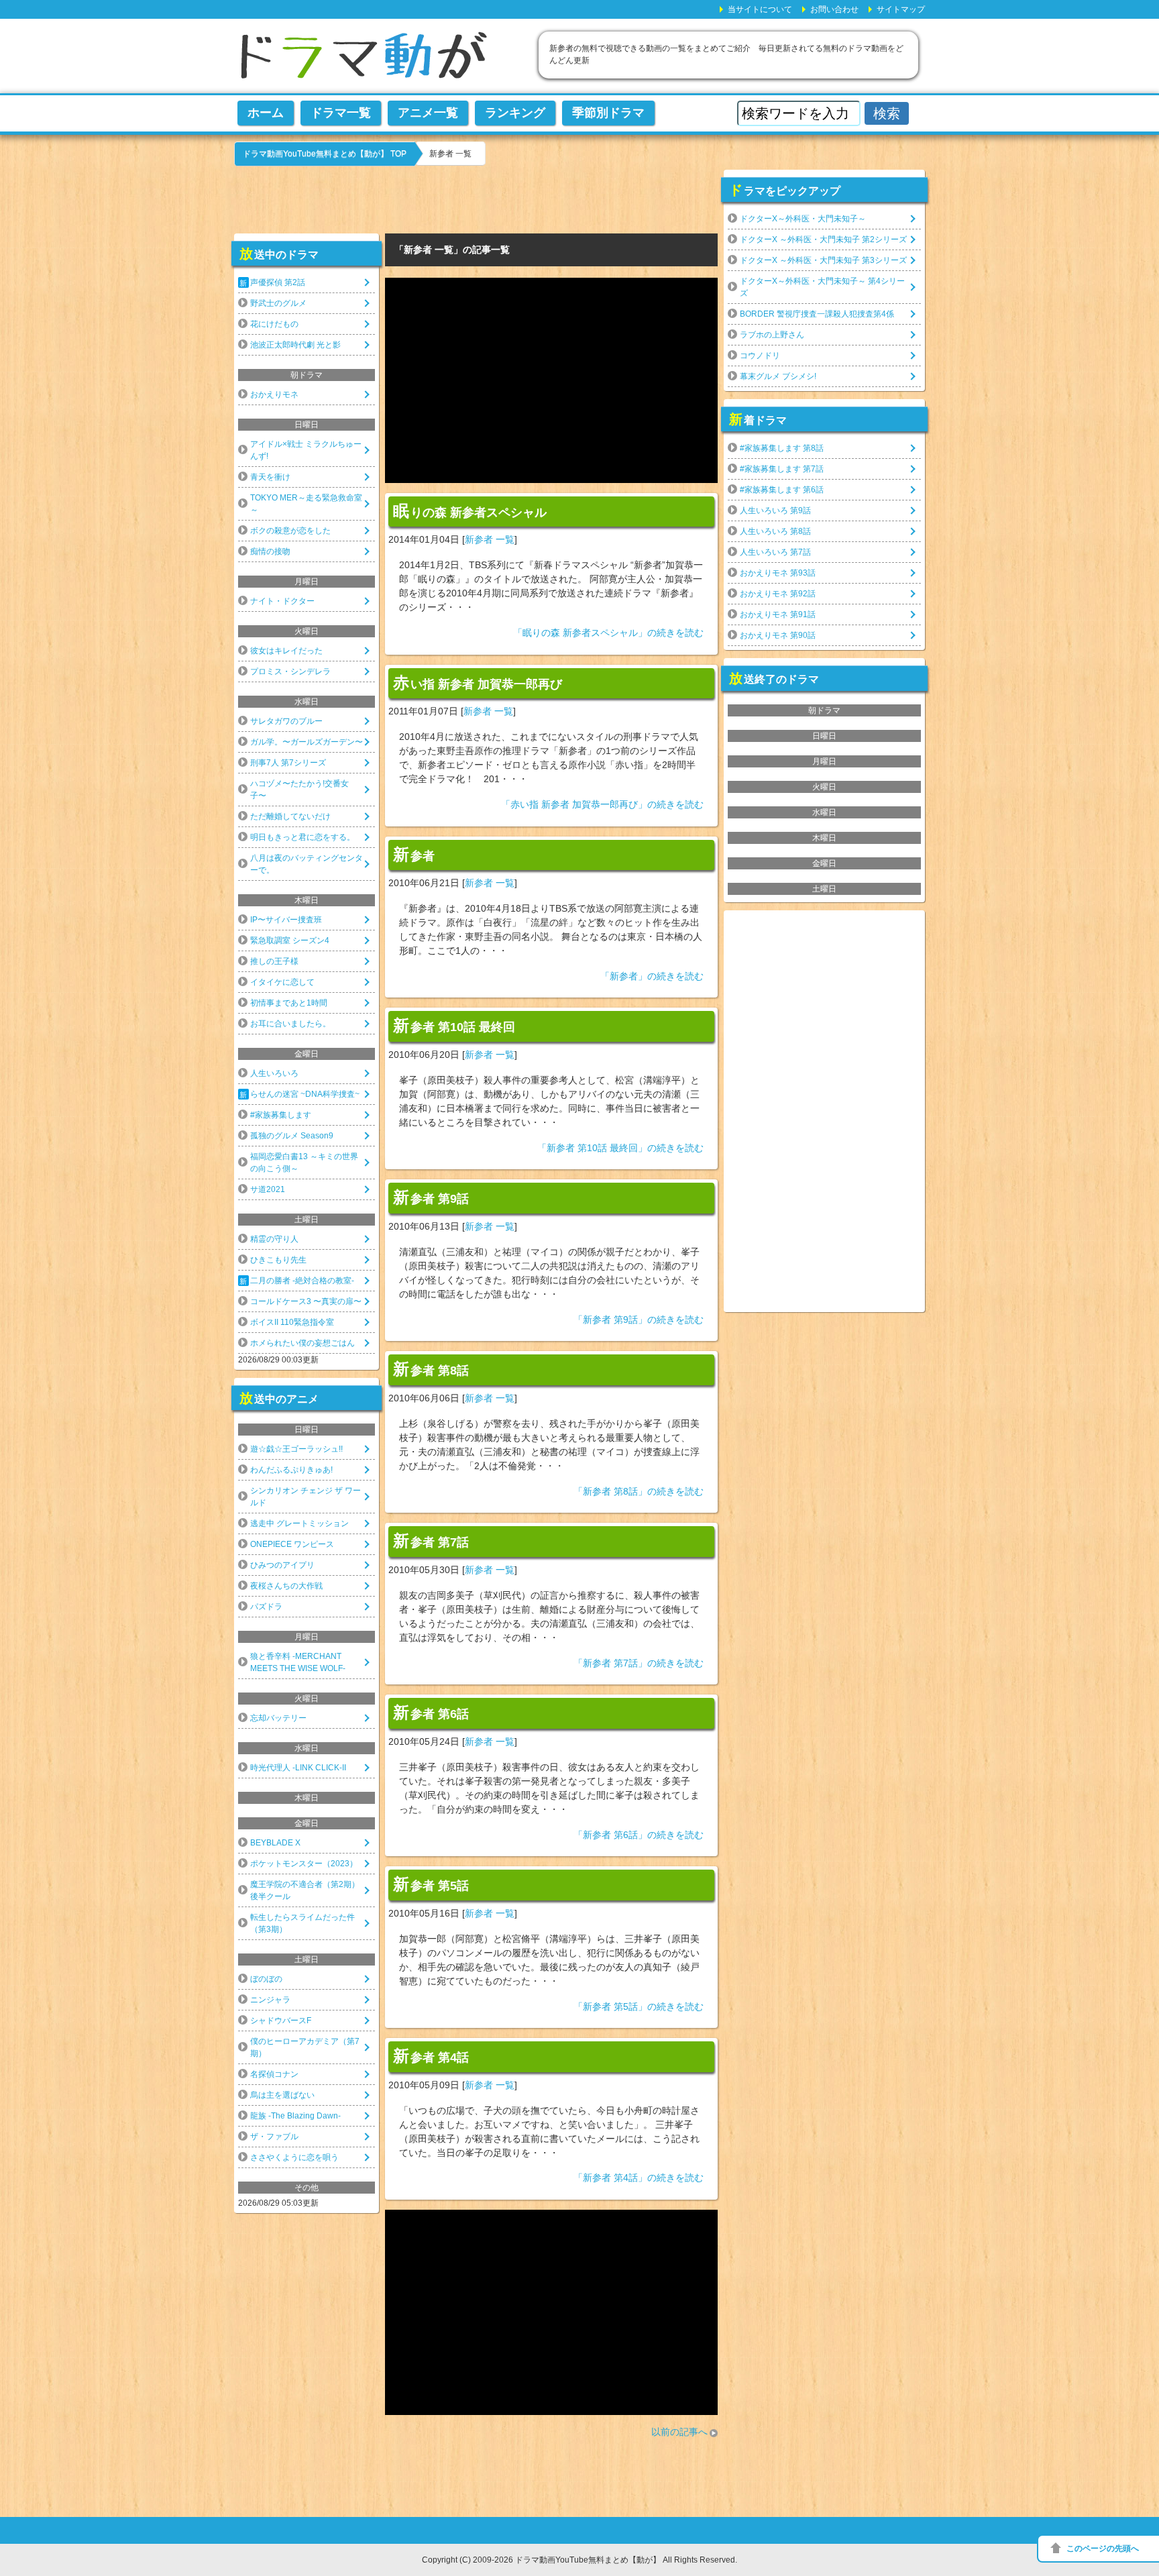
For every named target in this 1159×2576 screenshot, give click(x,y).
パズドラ (266, 1607)
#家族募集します (281, 1115)
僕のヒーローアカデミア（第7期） (305, 2047)
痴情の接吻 (270, 551)
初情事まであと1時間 (289, 1003)
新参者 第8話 (431, 1369)
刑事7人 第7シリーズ (288, 763)
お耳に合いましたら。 (290, 1024)
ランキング (515, 113)
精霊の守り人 (274, 1239)
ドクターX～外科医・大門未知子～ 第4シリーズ (822, 287)
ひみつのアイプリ (282, 1565)
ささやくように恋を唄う (294, 2157)
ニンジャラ (270, 2000)
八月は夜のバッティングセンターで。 (307, 864)
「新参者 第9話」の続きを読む (639, 1320)
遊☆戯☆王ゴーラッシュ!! (296, 1449)
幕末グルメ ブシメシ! (778, 376)
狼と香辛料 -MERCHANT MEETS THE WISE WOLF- (298, 1662)
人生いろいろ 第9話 (775, 511)
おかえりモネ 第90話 (778, 635)
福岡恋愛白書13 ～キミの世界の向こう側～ (304, 1163)
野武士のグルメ (278, 303)
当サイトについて (760, 9)
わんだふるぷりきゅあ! (291, 1470)
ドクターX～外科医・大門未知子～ (803, 219)
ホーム (266, 113)
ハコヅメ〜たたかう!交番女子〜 (299, 790)
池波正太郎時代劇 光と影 (295, 345)
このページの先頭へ (1103, 2548)
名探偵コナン (274, 2074)
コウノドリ (760, 356)
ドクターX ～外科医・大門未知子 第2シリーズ (823, 239)
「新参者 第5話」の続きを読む (639, 2006)
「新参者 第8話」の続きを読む (639, 1491)
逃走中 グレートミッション (299, 1523)
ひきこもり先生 (278, 1260)
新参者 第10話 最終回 (454, 1026)
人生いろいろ (274, 1073)
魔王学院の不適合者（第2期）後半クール (305, 1890)
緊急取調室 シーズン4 (290, 941)
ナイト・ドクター (282, 601)
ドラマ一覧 (341, 113)
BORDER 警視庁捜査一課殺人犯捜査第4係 (817, 314)
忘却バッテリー (278, 1718)
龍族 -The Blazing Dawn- (295, 2116)
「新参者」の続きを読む (652, 976)
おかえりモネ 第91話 (778, 614)
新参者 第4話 (431, 2056)
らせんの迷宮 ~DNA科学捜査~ (305, 1094)
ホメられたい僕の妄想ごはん (302, 1343)
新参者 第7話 (431, 1541)
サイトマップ (901, 9)
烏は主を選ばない (282, 2095)
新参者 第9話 (431, 1197)
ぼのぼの (266, 1979)
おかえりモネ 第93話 (778, 573)
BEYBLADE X (275, 1843)
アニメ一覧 (428, 113)
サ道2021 (268, 1189)
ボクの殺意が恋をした (290, 531)
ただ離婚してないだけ (290, 816)
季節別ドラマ (608, 113)
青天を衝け (270, 477)
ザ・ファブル (274, 2137)
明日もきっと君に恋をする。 (302, 837)
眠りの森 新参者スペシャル (470, 511)
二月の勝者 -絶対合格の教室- (302, 1281)
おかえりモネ (274, 394)
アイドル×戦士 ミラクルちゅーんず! (306, 450)
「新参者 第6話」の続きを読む (639, 1835)
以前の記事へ (679, 2432)
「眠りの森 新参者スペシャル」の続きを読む (608, 633)
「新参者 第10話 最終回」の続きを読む (620, 1148)
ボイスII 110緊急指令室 (292, 1322)
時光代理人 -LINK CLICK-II (298, 1768)
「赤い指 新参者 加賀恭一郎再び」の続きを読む (602, 804)
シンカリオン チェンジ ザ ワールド (306, 1497)
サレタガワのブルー (286, 721)
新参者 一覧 (490, 539)
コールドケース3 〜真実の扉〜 (306, 1301)
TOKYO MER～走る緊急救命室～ (306, 504)
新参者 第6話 (431, 1713)
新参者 (414, 855)
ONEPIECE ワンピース (292, 1544)
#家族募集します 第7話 (782, 469)
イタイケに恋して (282, 982)
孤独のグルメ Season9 (292, 1136)
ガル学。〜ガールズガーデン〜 (307, 742)
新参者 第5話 (431, 1884)
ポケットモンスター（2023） (304, 1864)
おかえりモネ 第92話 (778, 594)
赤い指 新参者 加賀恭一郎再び (478, 683)
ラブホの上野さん (772, 335)
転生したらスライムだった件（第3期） (302, 1923)
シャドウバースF (281, 2021)
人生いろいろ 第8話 (775, 531)
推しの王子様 (274, 961)
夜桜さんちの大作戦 (286, 1586)
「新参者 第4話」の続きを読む (639, 2178)
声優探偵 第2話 (278, 282)
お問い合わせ (834, 9)
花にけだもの (274, 324)
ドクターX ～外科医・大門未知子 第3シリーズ (823, 260)
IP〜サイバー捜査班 (286, 920)
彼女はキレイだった (286, 651)
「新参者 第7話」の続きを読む (639, 1663)
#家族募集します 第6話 (782, 490)
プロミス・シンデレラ (290, 672)
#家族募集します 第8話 (782, 448)
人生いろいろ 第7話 (775, 552)
